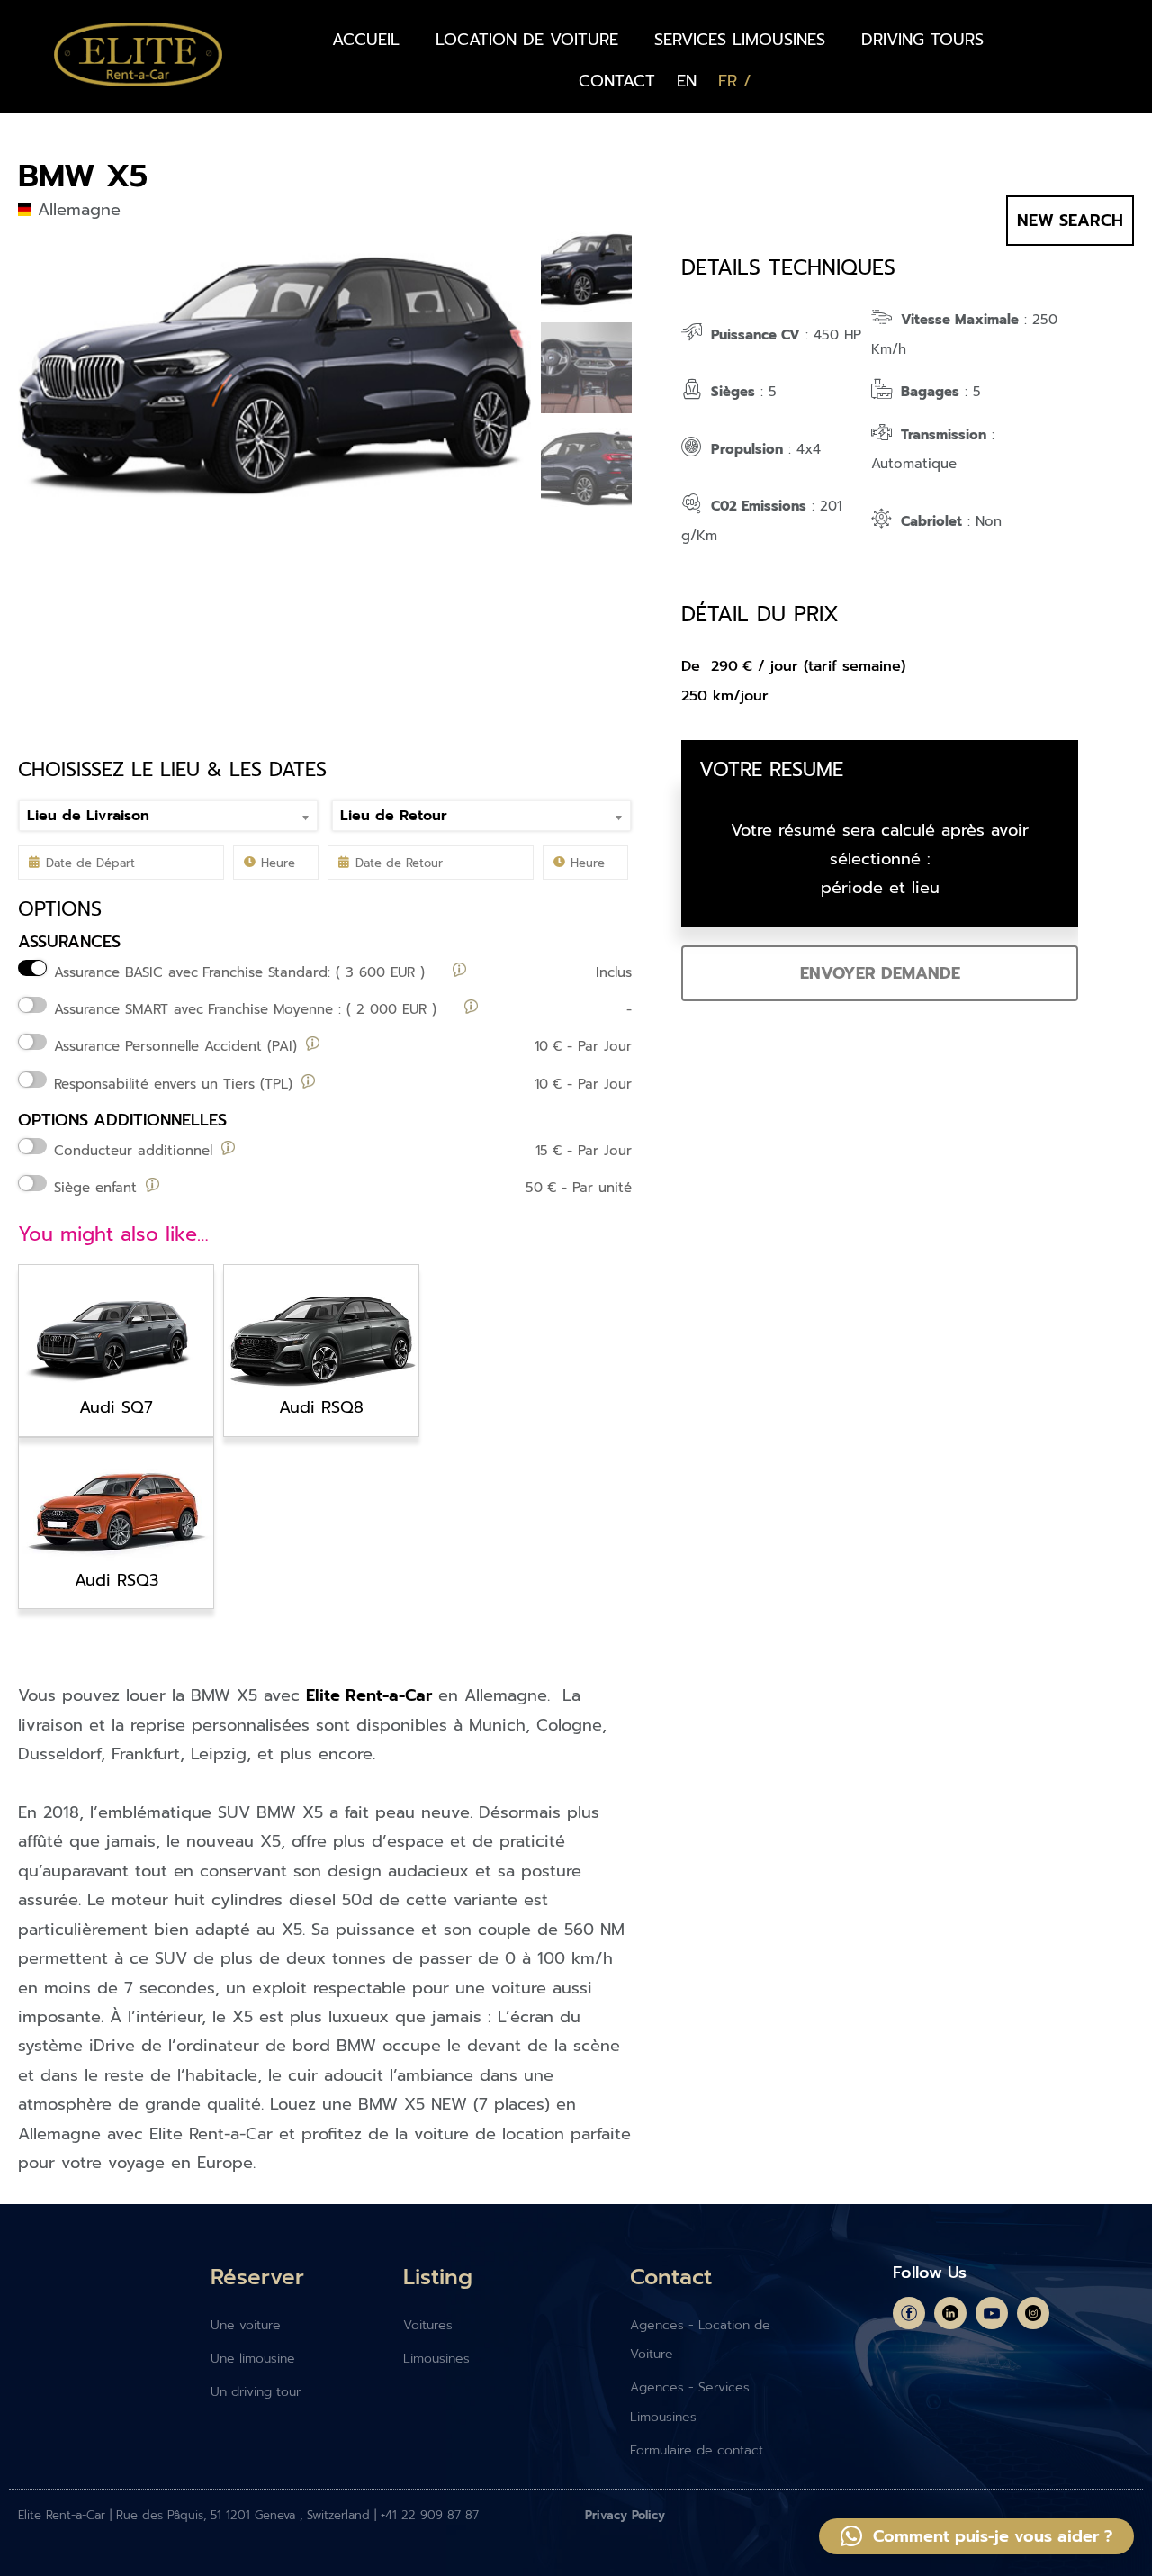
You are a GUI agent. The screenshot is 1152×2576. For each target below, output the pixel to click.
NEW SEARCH (1070, 221)
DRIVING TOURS (922, 40)
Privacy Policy (625, 2515)
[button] (976, 2536)
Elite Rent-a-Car (369, 1695)
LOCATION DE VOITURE (527, 40)
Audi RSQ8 (321, 1407)
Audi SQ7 (116, 1407)
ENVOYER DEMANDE (880, 973)
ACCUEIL (366, 40)
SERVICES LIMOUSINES (740, 40)
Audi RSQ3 (117, 1580)
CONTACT (617, 81)
